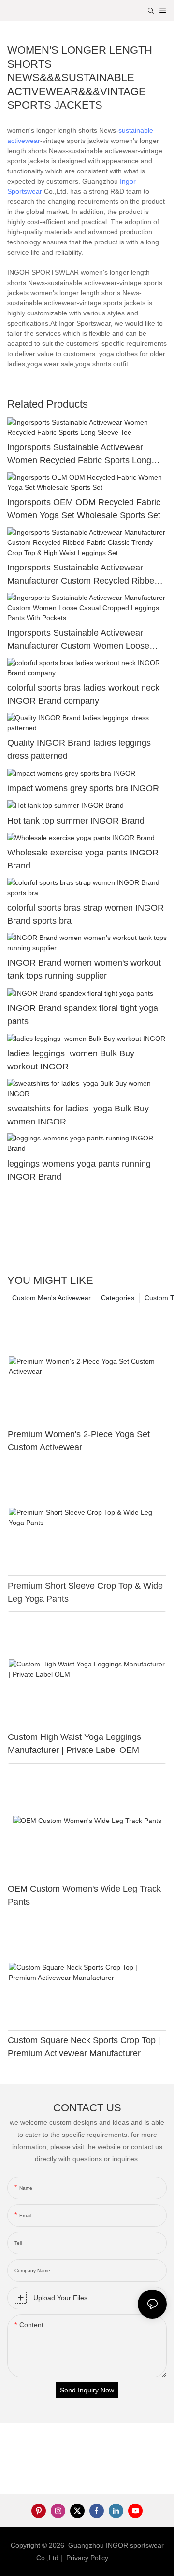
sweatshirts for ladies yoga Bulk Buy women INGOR (78, 1115)
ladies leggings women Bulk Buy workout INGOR (71, 1060)
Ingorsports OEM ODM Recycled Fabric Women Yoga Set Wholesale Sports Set (84, 509)
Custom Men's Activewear (51, 1298)
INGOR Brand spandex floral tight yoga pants (83, 1015)
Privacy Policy (87, 2558)
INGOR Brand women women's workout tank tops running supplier (84, 969)
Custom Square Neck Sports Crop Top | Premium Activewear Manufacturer (84, 2047)
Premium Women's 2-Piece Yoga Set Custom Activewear (79, 1441)
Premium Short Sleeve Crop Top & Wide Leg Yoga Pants (85, 1592)
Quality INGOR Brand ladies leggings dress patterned (80, 749)
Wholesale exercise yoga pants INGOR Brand (83, 859)
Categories (118, 1298)
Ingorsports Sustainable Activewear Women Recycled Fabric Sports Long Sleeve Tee (79, 455)
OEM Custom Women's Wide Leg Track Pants (84, 1895)
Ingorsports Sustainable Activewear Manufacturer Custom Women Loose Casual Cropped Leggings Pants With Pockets (80, 640)
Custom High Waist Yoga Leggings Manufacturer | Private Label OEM (74, 1743)
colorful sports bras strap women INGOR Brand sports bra (86, 914)
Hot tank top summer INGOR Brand (76, 821)
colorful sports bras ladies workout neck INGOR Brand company (83, 694)
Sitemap (125, 2558)
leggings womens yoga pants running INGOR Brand (79, 1170)
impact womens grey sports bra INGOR (83, 788)
